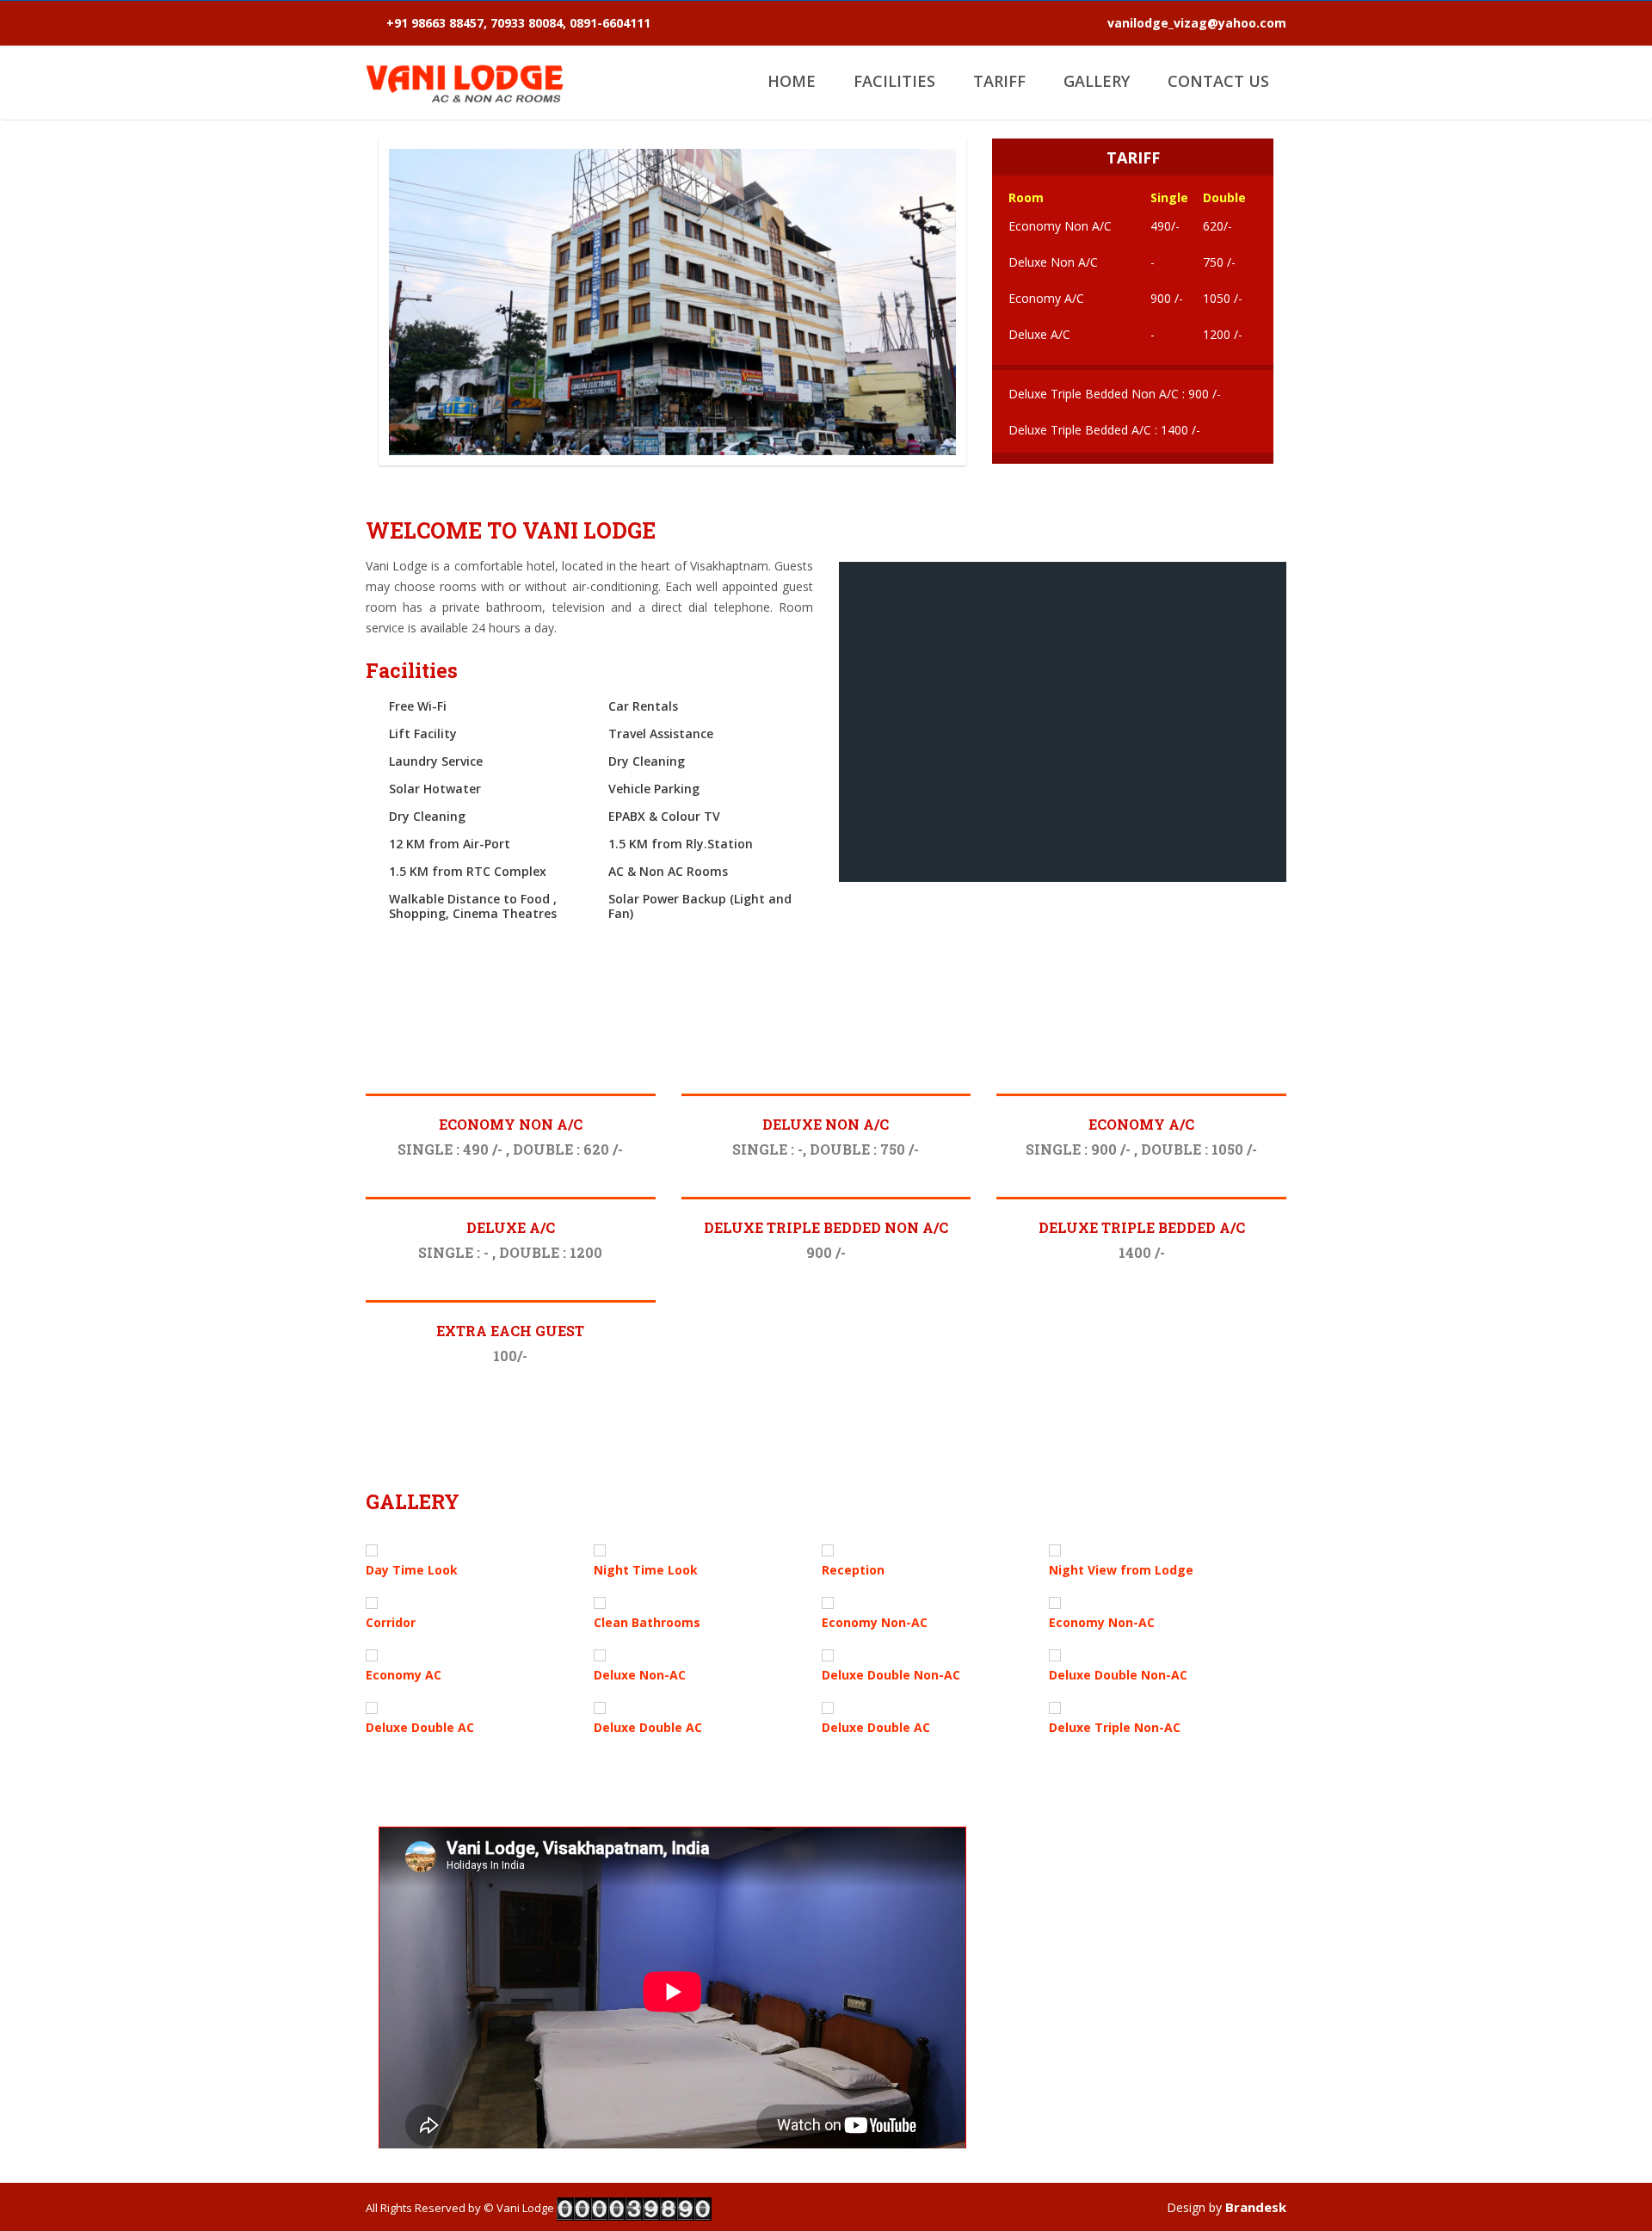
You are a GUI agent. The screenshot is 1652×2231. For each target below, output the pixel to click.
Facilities (894, 81)
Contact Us (1218, 81)
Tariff (999, 81)
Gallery (1097, 81)
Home (792, 81)
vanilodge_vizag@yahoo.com (1197, 23)
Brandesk (1256, 2207)
